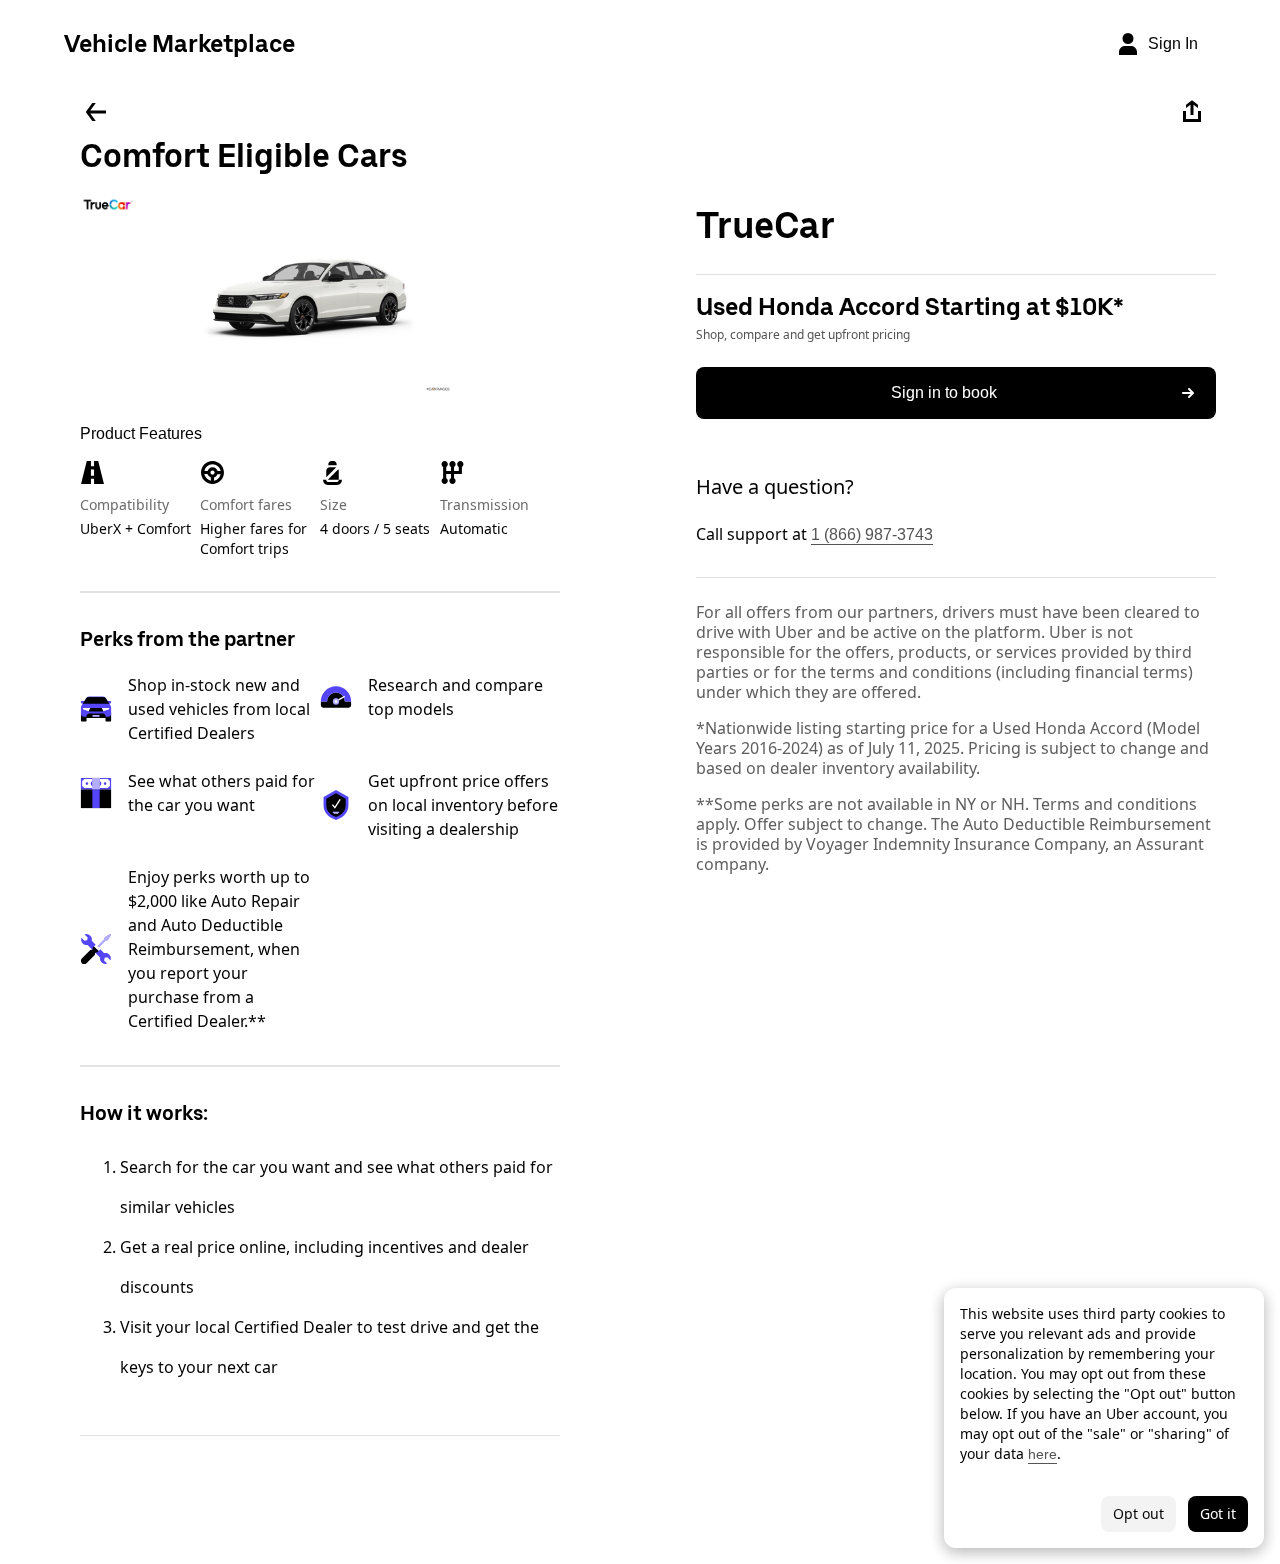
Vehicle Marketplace (179, 43)
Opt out (1138, 1513)
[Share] (1192, 112)
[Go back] (96, 112)
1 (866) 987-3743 (872, 534)
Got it (1218, 1513)
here (1042, 1454)
